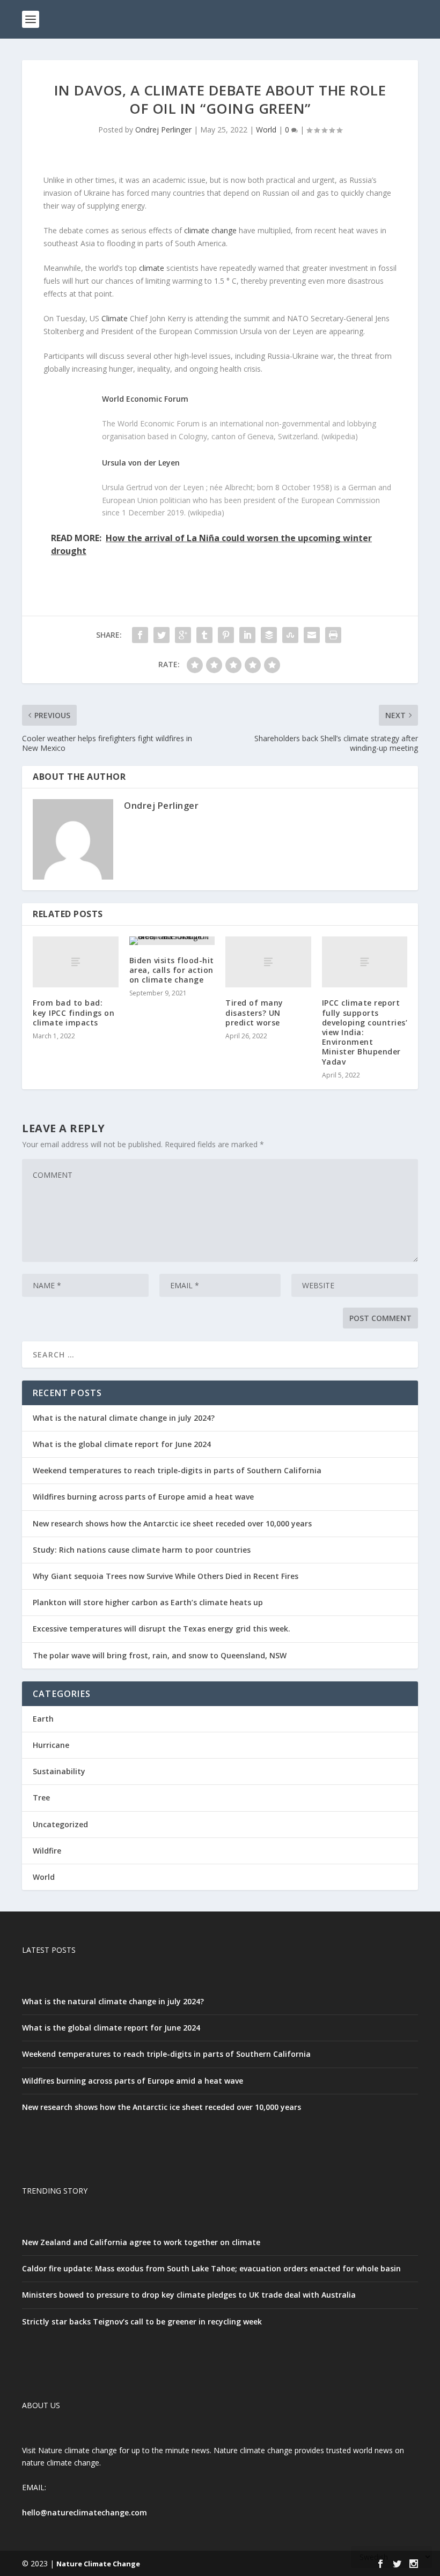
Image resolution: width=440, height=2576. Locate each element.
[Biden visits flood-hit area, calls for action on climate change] (172, 941)
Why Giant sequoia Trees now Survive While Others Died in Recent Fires (166, 1576)
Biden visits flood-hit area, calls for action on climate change (172, 970)
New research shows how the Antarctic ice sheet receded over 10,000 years (172, 1523)
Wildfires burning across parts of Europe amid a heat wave (143, 1497)
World (266, 130)
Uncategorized (60, 1824)
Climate (115, 318)
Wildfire (47, 1851)
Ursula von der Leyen (141, 463)
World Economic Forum (145, 399)
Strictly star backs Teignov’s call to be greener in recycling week (142, 2322)
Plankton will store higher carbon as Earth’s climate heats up (148, 1602)
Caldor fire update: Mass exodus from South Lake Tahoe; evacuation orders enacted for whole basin (211, 2268)
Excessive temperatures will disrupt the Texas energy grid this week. (162, 1629)
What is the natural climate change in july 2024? (124, 1418)
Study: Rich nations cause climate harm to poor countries (142, 1550)
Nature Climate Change (98, 2564)
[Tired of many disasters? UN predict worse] (268, 962)
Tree (41, 1798)
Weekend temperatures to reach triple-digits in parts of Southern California (177, 1470)
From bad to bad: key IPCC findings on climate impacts (74, 1012)
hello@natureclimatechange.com (85, 2512)
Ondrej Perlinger (163, 130)
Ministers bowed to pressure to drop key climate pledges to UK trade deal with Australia (189, 2295)
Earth (43, 1719)
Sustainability (59, 1771)
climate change (210, 230)
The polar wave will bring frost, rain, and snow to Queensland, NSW (160, 1655)
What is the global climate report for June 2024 (122, 1444)
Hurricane (51, 1745)
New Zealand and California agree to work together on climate (141, 2242)
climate (152, 268)
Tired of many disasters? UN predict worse (254, 1012)
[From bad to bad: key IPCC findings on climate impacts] (76, 962)
